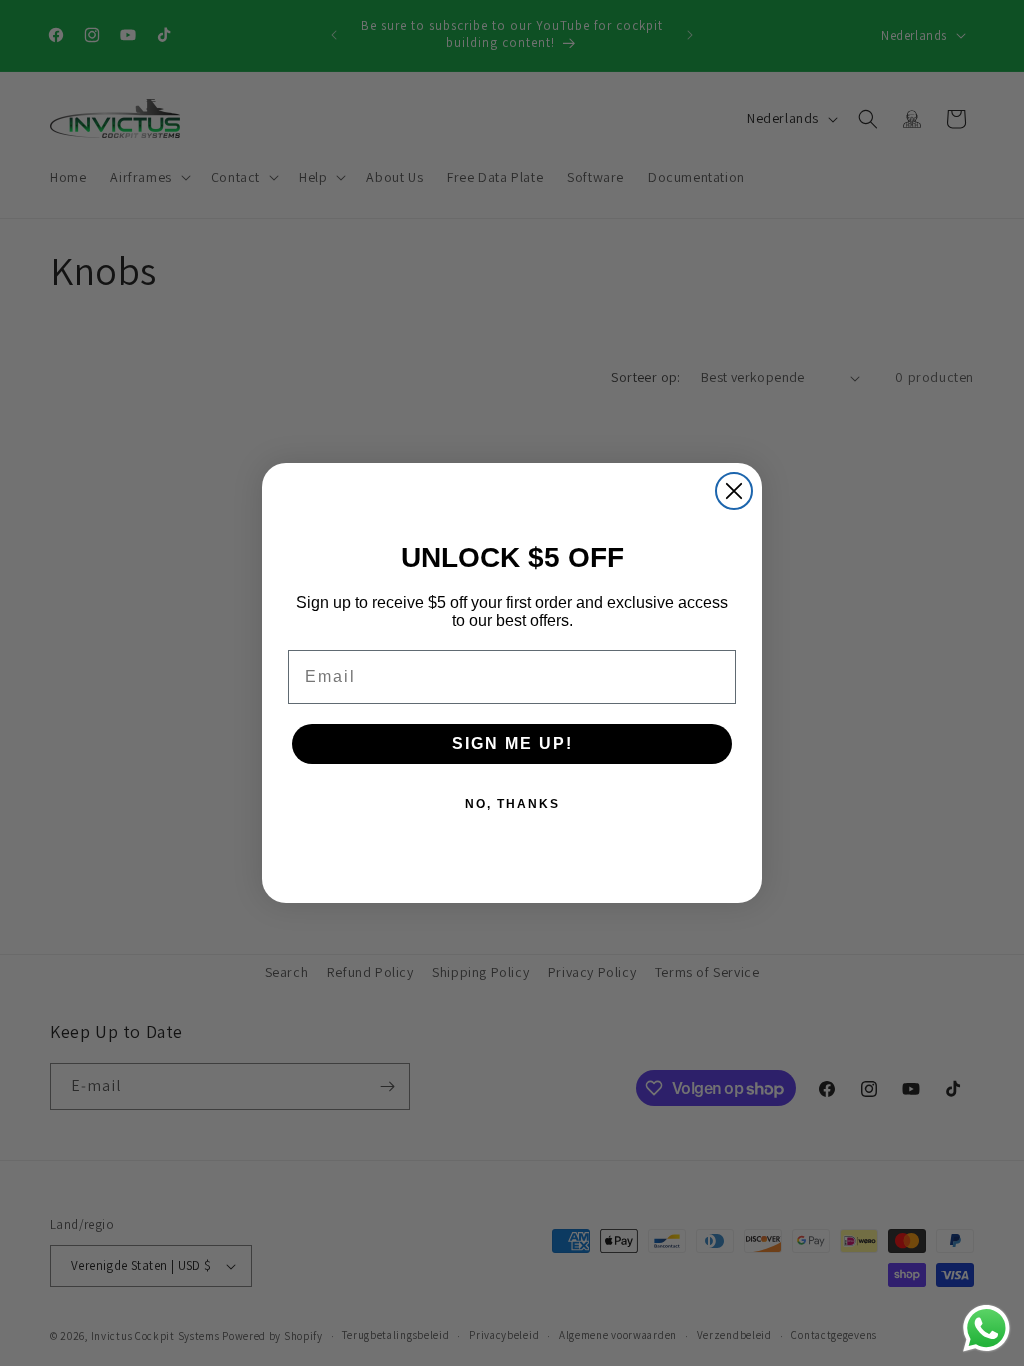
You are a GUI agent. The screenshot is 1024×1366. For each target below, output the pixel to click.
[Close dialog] (734, 491)
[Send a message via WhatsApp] (986, 1328)
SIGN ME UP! (512, 743)
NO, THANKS (512, 804)
